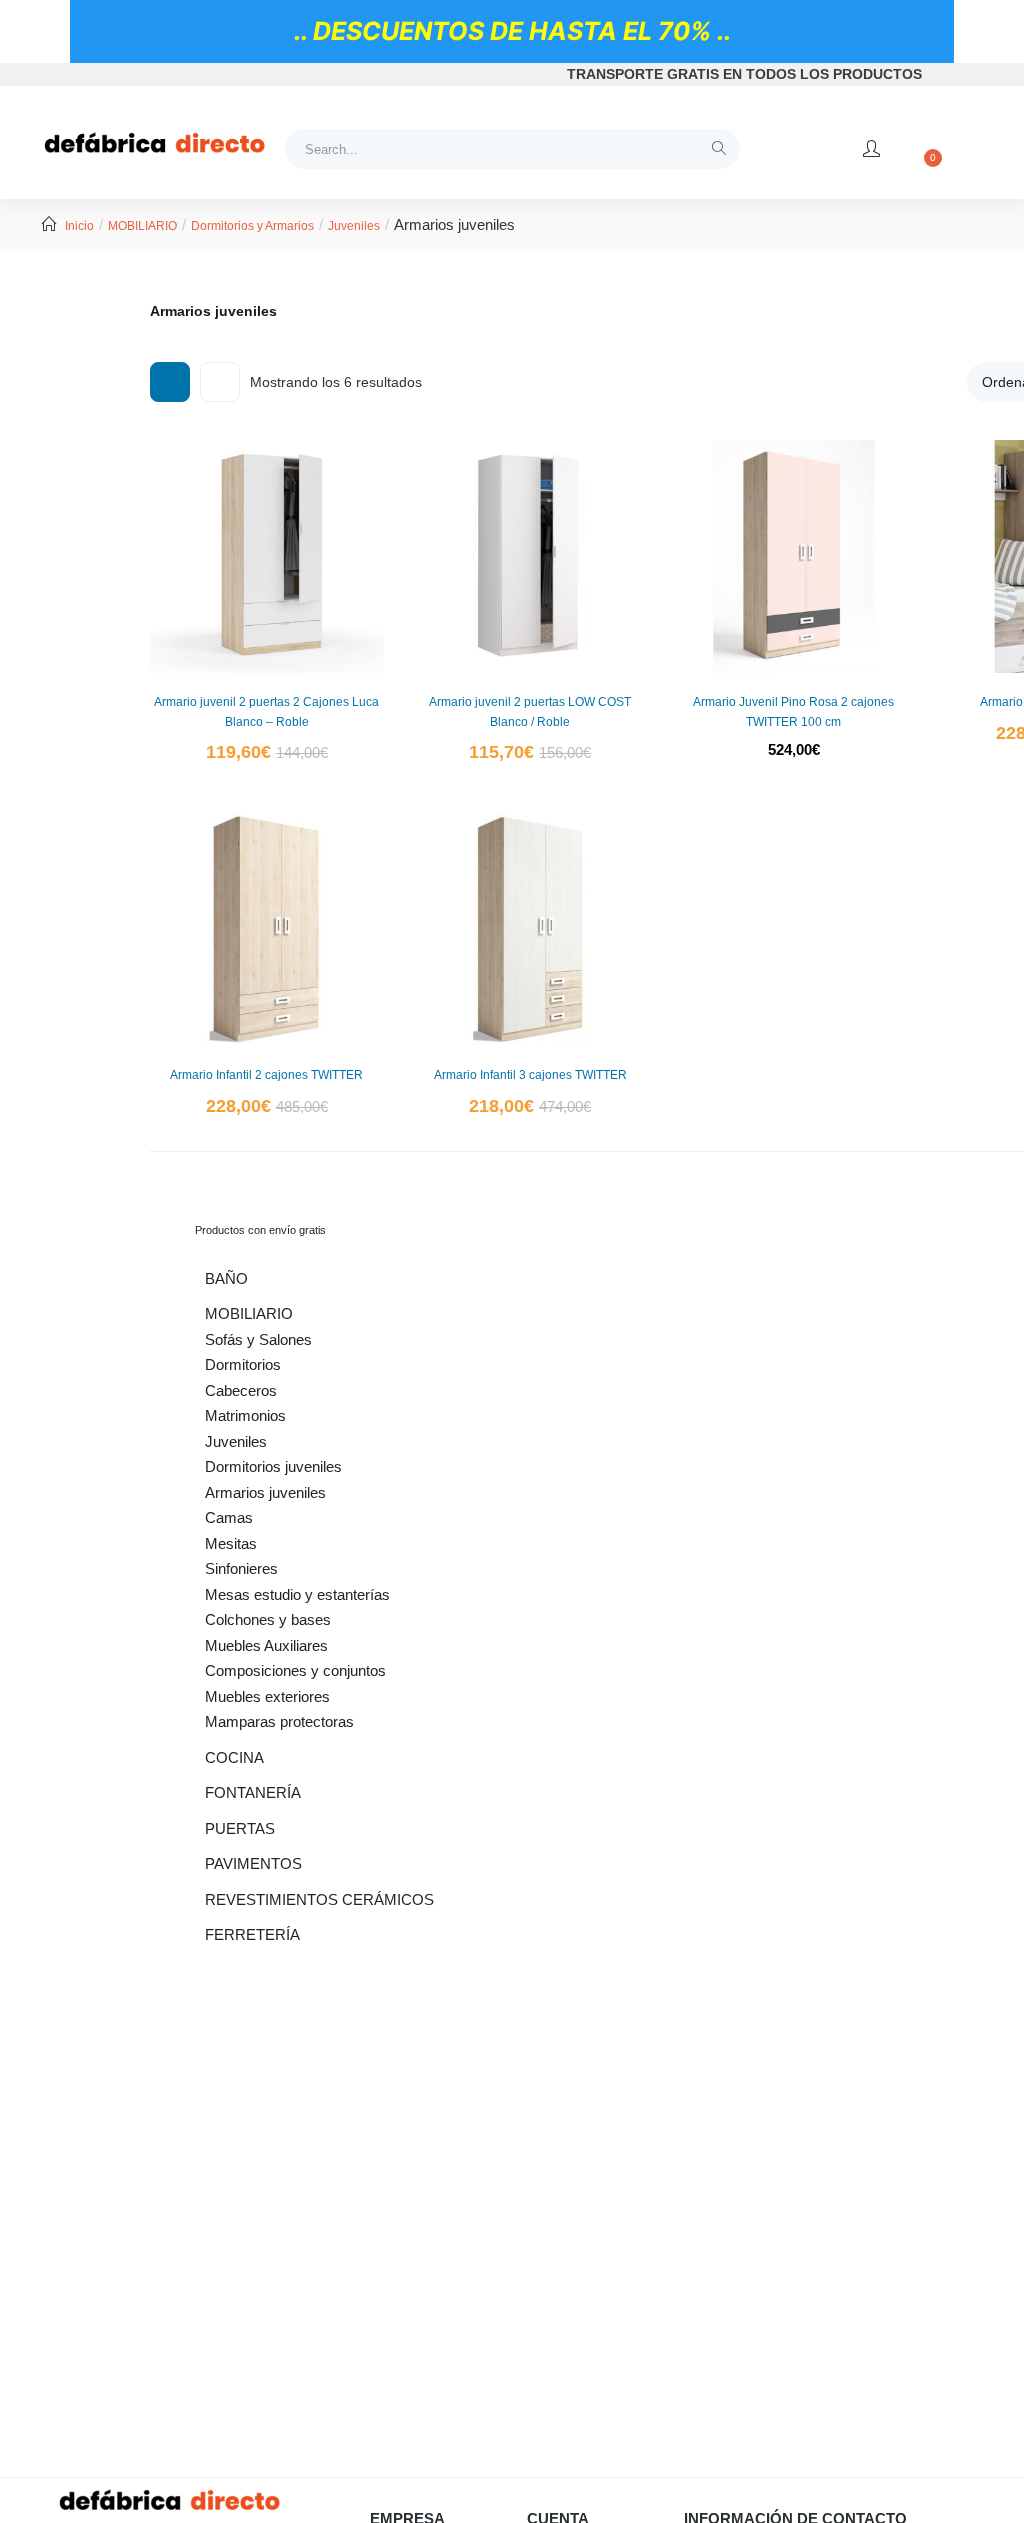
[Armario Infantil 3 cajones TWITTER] (531, 930)
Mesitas (231, 1543)
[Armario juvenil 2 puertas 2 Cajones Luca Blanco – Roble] (267, 557)
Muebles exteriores (267, 1696)
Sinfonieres (241, 1568)
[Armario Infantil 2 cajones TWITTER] (267, 930)
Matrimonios (245, 1415)
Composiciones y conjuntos (295, 1670)
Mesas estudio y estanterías (297, 1594)
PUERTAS (240, 1828)
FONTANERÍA (253, 1792)
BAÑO (226, 1278)
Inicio (79, 226)
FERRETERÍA (252, 1934)
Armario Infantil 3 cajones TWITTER (530, 1075)
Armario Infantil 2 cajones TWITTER (266, 1075)
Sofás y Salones (258, 1339)
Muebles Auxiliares (266, 1645)
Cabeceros (241, 1390)
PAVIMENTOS (253, 1863)
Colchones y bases (268, 1619)
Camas (229, 1517)
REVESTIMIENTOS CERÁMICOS (319, 1899)
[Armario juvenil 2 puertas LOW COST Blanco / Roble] (531, 557)
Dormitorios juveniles (273, 1466)
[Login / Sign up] (871, 149)
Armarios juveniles (265, 1492)
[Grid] (170, 382)
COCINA (234, 1757)
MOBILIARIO (142, 226)
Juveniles (354, 226)
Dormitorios (243, 1364)
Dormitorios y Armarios (252, 226)
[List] (220, 382)
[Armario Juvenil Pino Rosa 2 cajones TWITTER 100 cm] (794, 557)
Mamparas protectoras (279, 1721)
